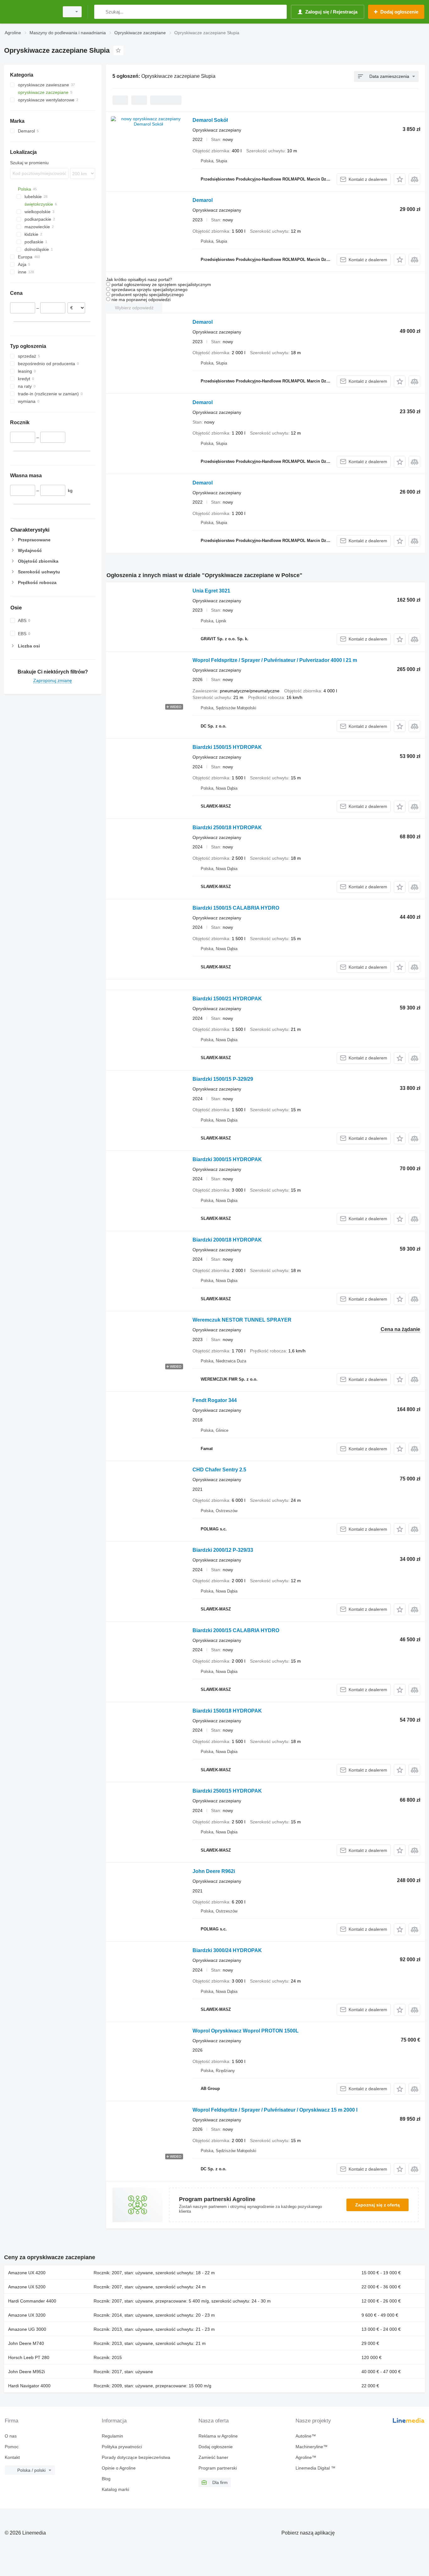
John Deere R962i (214, 1871)
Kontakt (12, 2457)
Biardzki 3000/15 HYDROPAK (227, 1159)
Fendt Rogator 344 (215, 1400)
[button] (400, 179)
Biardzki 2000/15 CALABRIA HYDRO (236, 1630)
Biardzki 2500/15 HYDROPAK (227, 1791)
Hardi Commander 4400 (32, 2301)
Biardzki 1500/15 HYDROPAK (227, 747)
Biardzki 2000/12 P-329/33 (223, 1550)
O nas (11, 2436)
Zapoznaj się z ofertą (377, 2205)
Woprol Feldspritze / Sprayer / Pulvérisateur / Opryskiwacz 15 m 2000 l (275, 2110)
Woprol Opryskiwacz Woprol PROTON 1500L (246, 2031)
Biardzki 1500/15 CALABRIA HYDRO (236, 908)
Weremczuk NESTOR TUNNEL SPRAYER (242, 1320)
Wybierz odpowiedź (134, 308)
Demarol (203, 200)
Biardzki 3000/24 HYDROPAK (227, 1950)
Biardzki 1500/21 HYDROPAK (227, 999)
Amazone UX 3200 (27, 2315)
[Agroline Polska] (30, 12)
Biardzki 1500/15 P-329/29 (223, 1079)
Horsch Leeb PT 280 (29, 2357)
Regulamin (112, 2436)
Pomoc (12, 2447)
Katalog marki (115, 2489)
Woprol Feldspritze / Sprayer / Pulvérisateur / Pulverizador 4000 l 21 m (275, 660)
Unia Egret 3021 (211, 591)
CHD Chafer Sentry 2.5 (219, 1470)
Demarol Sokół (210, 120)
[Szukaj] (100, 12)
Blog (106, 2479)
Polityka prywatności (122, 2447)
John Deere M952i (27, 2372)
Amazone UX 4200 (27, 2273)
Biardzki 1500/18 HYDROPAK (227, 1711)
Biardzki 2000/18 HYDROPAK (227, 1240)
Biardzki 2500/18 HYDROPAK (227, 828)
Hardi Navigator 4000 (29, 2386)
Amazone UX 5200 (27, 2287)
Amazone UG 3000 (27, 2329)
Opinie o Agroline (119, 2468)
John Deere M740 (26, 2343)
